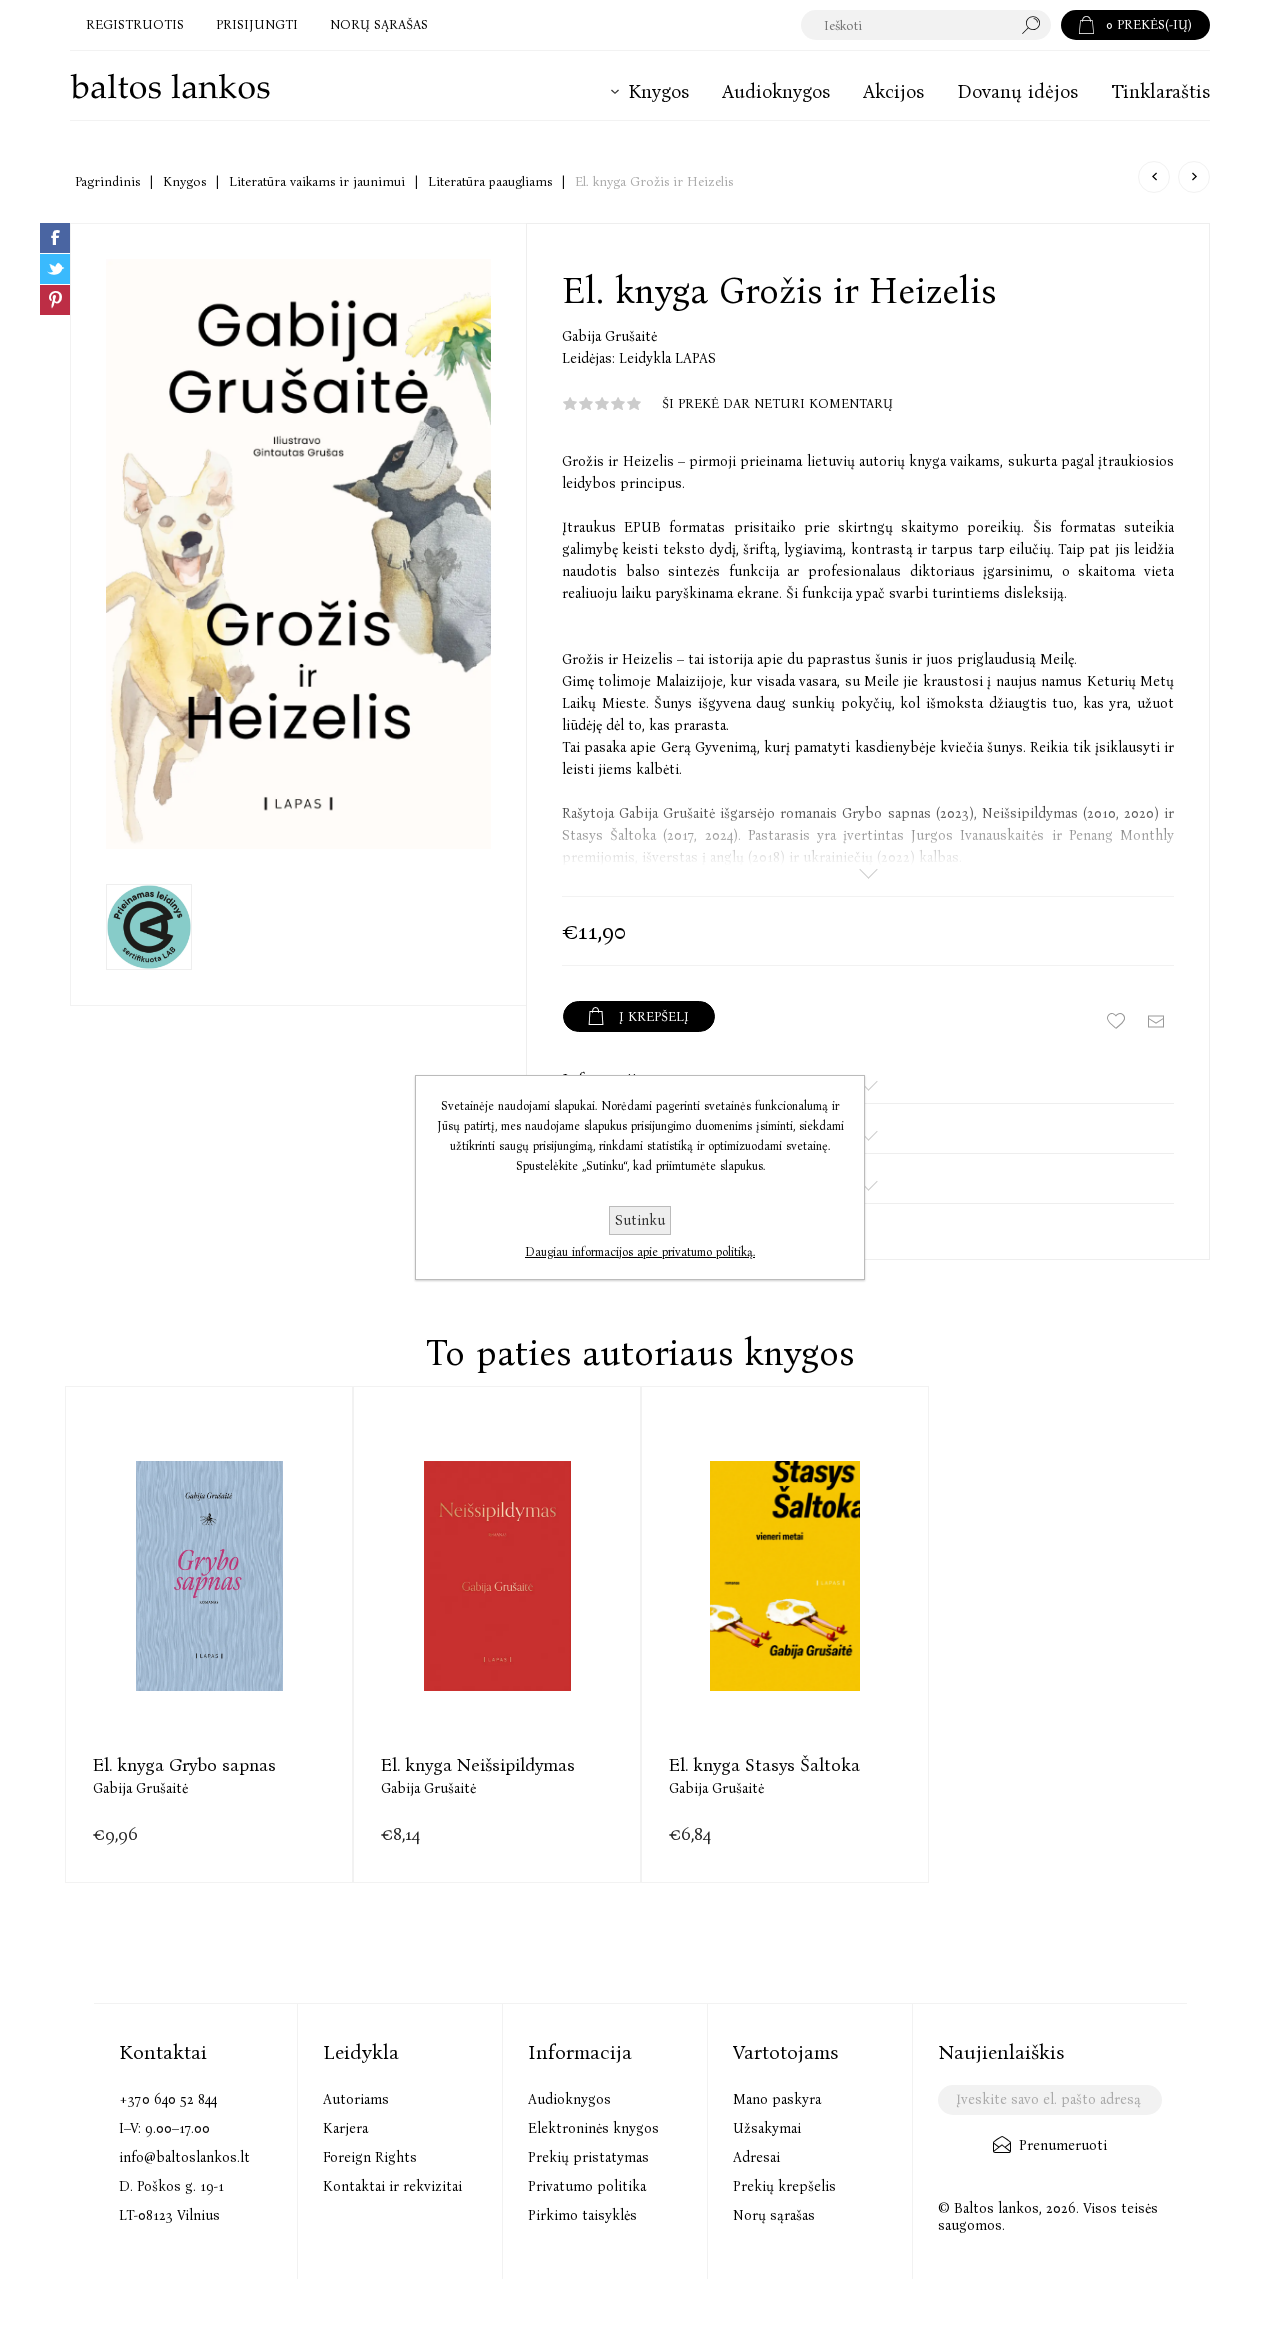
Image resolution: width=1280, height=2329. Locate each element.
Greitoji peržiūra (159, 1614)
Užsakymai (767, 2128)
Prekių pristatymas (588, 2157)
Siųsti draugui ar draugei (1156, 1021)
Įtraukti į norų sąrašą (1116, 1021)
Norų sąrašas (774, 2215)
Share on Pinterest (55, 300)
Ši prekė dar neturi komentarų (777, 403)
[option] (209, 1634)
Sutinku (640, 1220)
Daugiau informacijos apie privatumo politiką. (640, 1252)
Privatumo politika (587, 2186)
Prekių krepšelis (784, 2186)
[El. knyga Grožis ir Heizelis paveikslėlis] (298, 554)
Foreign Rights (370, 2157)
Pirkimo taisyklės (582, 2215)
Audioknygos (569, 2099)
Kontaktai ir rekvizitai (392, 2186)
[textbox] (906, 25)
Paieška (1036, 25)
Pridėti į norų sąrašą (259, 1614)
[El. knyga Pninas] (1154, 177)
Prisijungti (257, 24)
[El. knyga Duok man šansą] (1194, 177)
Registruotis (135, 24)
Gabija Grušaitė (609, 336)
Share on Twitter (55, 269)
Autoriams (356, 2099)
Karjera (345, 2128)
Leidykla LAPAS (667, 358)
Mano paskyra (777, 2099)
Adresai (756, 2157)
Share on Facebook (55, 238)
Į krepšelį (209, 1614)
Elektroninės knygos (593, 2128)
